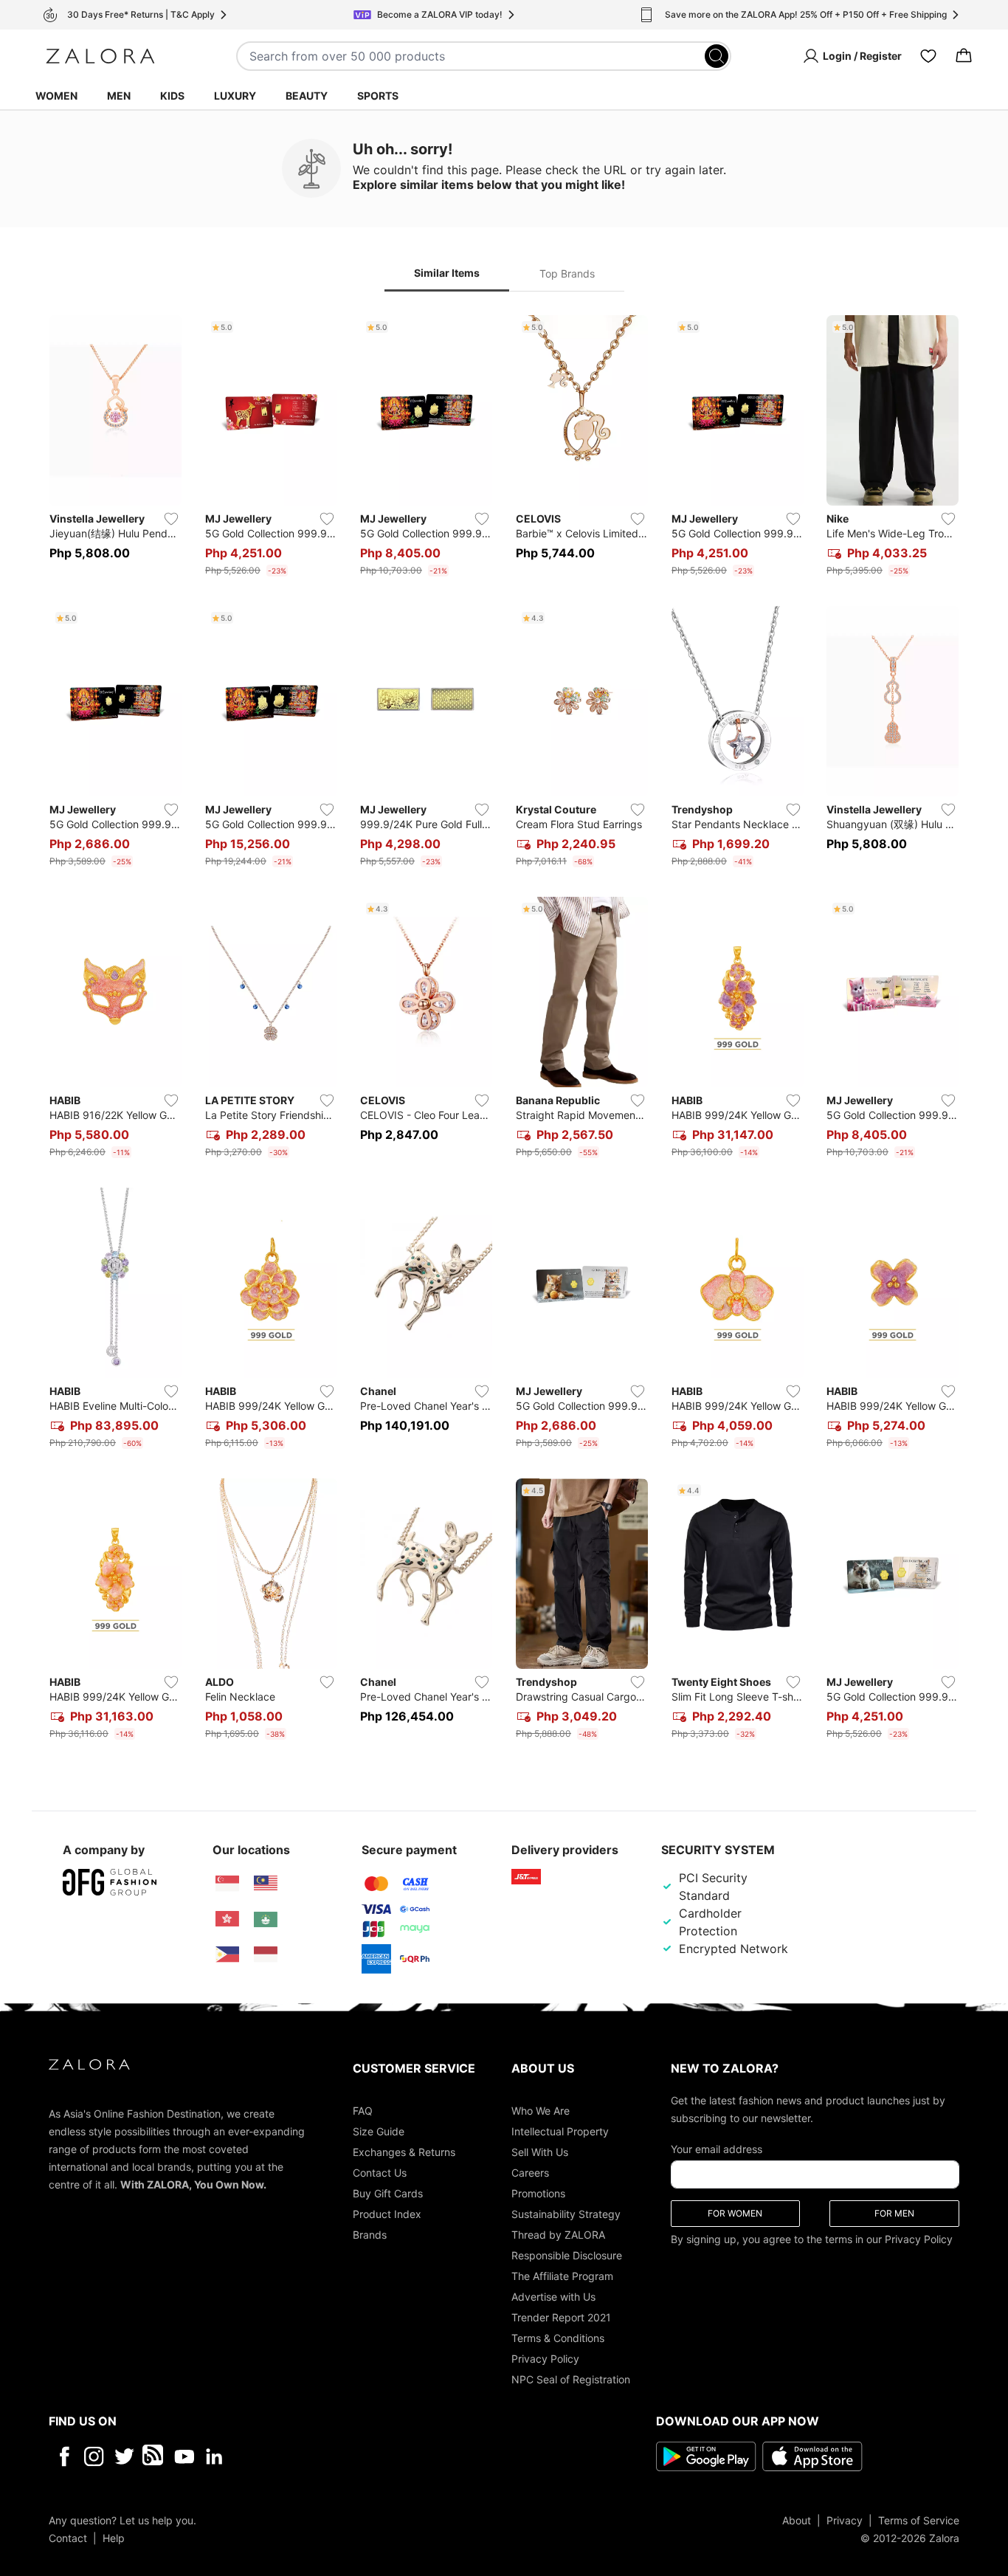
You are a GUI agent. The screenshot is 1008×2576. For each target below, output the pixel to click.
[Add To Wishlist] (171, 519)
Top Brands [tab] (567, 273)
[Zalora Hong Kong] (227, 1919)
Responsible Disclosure (567, 2255)
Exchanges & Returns (404, 2151)
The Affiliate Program (562, 2275)
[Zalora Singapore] (227, 1884)
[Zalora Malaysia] (266, 1884)
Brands (370, 2234)
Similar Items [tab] (447, 273)
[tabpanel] (504, 1030)
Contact (68, 2537)
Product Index (387, 2213)
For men (894, 2212)
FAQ (363, 2110)
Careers (530, 2172)
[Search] (717, 56)
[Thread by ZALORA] (154, 2456)
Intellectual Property (560, 2131)
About (797, 2520)
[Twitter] (124, 2456)
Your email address (717, 2148)
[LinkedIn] (214, 2456)
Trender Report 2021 (561, 2317)
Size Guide (379, 2131)
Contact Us (380, 2172)
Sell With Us (540, 2151)
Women (56, 96)
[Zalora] (100, 56)
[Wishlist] (928, 56)
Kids (172, 96)
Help (114, 2537)
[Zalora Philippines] (227, 1955)
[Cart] (964, 56)
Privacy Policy (545, 2358)
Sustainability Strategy (566, 2213)
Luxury (235, 96)
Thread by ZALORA (558, 2234)
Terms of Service (919, 2520)
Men (119, 96)
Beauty (307, 96)
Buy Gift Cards (388, 2193)
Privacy (845, 2520)
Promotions (538, 2193)
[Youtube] (184, 2456)
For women (735, 2212)
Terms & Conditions (558, 2337)
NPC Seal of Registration (571, 2379)
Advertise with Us (553, 2296)
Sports (378, 96)
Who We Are (541, 2110)
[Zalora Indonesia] (266, 1955)
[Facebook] (64, 2456)
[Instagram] (94, 2456)
